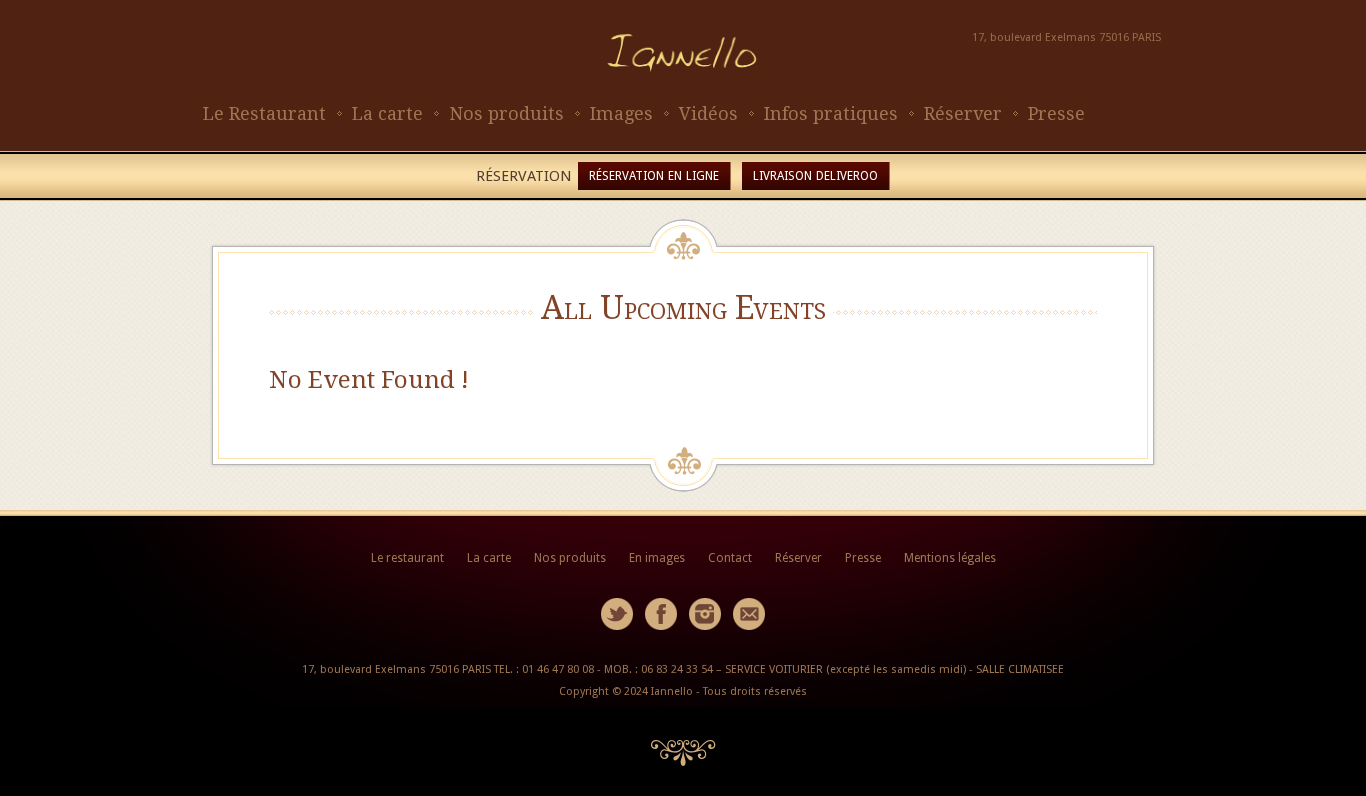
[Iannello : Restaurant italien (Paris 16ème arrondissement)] (683, 90)
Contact (730, 558)
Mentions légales (950, 558)
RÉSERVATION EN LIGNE (654, 176)
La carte (387, 113)
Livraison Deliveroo (815, 176)
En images (657, 558)
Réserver (963, 113)
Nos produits (506, 113)
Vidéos (708, 113)
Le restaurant (407, 558)
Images (621, 113)
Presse (1056, 113)
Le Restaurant (264, 113)
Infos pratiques (831, 113)
